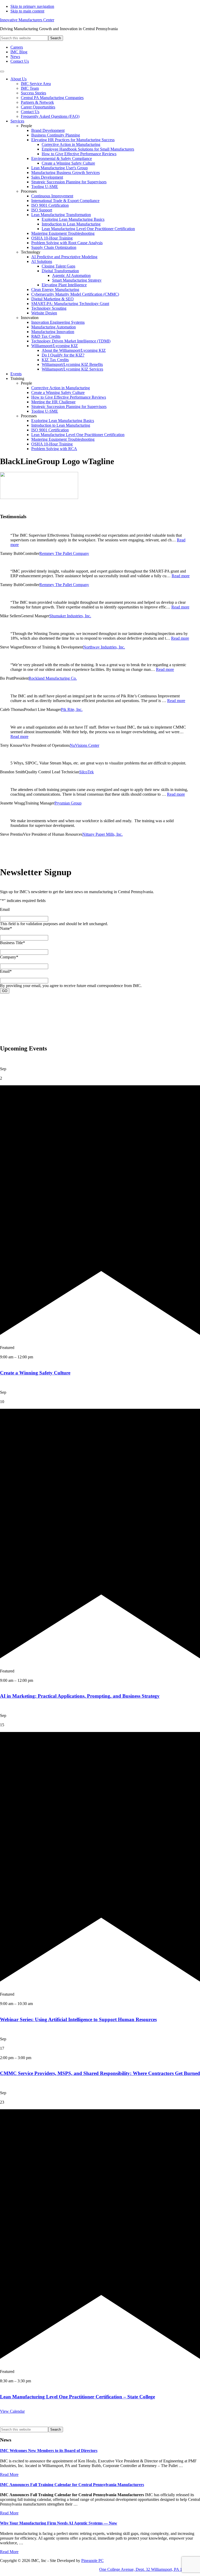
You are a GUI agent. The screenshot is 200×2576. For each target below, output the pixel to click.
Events (16, 374)
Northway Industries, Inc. (104, 647)
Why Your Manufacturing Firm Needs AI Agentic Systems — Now (59, 2523)
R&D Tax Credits (46, 336)
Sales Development (47, 177)
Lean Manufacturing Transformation (61, 215)
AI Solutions (42, 261)
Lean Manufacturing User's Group (60, 168)
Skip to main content (27, 11)
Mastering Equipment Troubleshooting (63, 233)
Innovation (30, 318)
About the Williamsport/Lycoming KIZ (74, 350)
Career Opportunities (38, 107)
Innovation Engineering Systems (58, 322)
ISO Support (42, 210)
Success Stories (33, 93)
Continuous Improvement (52, 196)
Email (5, 909)
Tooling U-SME (45, 187)
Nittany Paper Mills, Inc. (102, 834)
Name (6, 928)
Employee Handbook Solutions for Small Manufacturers (88, 149)
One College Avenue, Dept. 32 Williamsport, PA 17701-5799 (150, 2569)
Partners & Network (37, 102)
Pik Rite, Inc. (72, 709)
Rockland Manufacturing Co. (53, 678)
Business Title (12, 943)
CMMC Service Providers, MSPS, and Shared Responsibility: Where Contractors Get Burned (100, 2073)
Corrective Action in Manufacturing (71, 144)
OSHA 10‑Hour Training (52, 238)
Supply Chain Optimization (54, 247)
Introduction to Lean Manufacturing (71, 224)
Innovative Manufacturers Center (27, 20)
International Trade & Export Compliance (65, 201)
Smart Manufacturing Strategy (77, 280)
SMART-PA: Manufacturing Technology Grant (70, 304)
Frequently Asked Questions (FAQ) (50, 116)
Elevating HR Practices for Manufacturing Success (73, 140)
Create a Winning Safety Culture (68, 163)
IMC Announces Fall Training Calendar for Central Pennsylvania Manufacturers (72, 2485)
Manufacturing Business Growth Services (65, 173)
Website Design (44, 313)
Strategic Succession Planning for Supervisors (69, 182)
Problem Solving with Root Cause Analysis (67, 243)
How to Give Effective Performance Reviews (79, 154)
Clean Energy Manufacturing (55, 290)
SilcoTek (86, 772)
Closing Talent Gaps (58, 266)
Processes (29, 191)
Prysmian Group (68, 803)
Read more (181, 576)
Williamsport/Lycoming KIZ (55, 346)
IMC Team (30, 88)
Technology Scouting (49, 308)
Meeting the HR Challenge (53, 402)
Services (17, 121)
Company (9, 957)
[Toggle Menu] (2, 72)
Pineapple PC (92, 2561)
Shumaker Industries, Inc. (70, 616)
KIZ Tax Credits (55, 360)
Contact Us (30, 112)
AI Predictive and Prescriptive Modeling (64, 257)
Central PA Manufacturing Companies (52, 98)
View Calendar (12, 2411)
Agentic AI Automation (71, 275)
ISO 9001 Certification (50, 205)
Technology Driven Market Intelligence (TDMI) (71, 341)
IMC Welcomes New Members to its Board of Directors (49, 2451)
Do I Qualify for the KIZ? (63, 355)
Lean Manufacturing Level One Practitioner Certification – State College (77, 2397)
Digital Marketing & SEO (52, 299)
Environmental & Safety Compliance (62, 158)
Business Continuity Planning (56, 135)
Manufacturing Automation (54, 327)
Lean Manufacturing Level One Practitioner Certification (88, 229)
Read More (9, 2474)
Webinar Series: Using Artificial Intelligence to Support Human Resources (78, 2019)
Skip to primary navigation (32, 6)
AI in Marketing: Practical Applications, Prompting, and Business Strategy (80, 1696)
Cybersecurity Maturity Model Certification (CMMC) (75, 294)
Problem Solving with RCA (54, 449)
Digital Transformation (60, 271)
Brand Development (48, 130)
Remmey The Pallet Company (64, 553)
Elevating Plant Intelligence (64, 285)
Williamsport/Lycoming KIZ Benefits (72, 364)
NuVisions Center (85, 745)
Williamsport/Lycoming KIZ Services (72, 369)
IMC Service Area (36, 84)
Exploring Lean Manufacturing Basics (73, 219)
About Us (18, 79)
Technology (31, 252)
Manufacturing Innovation (53, 332)
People (26, 126)
